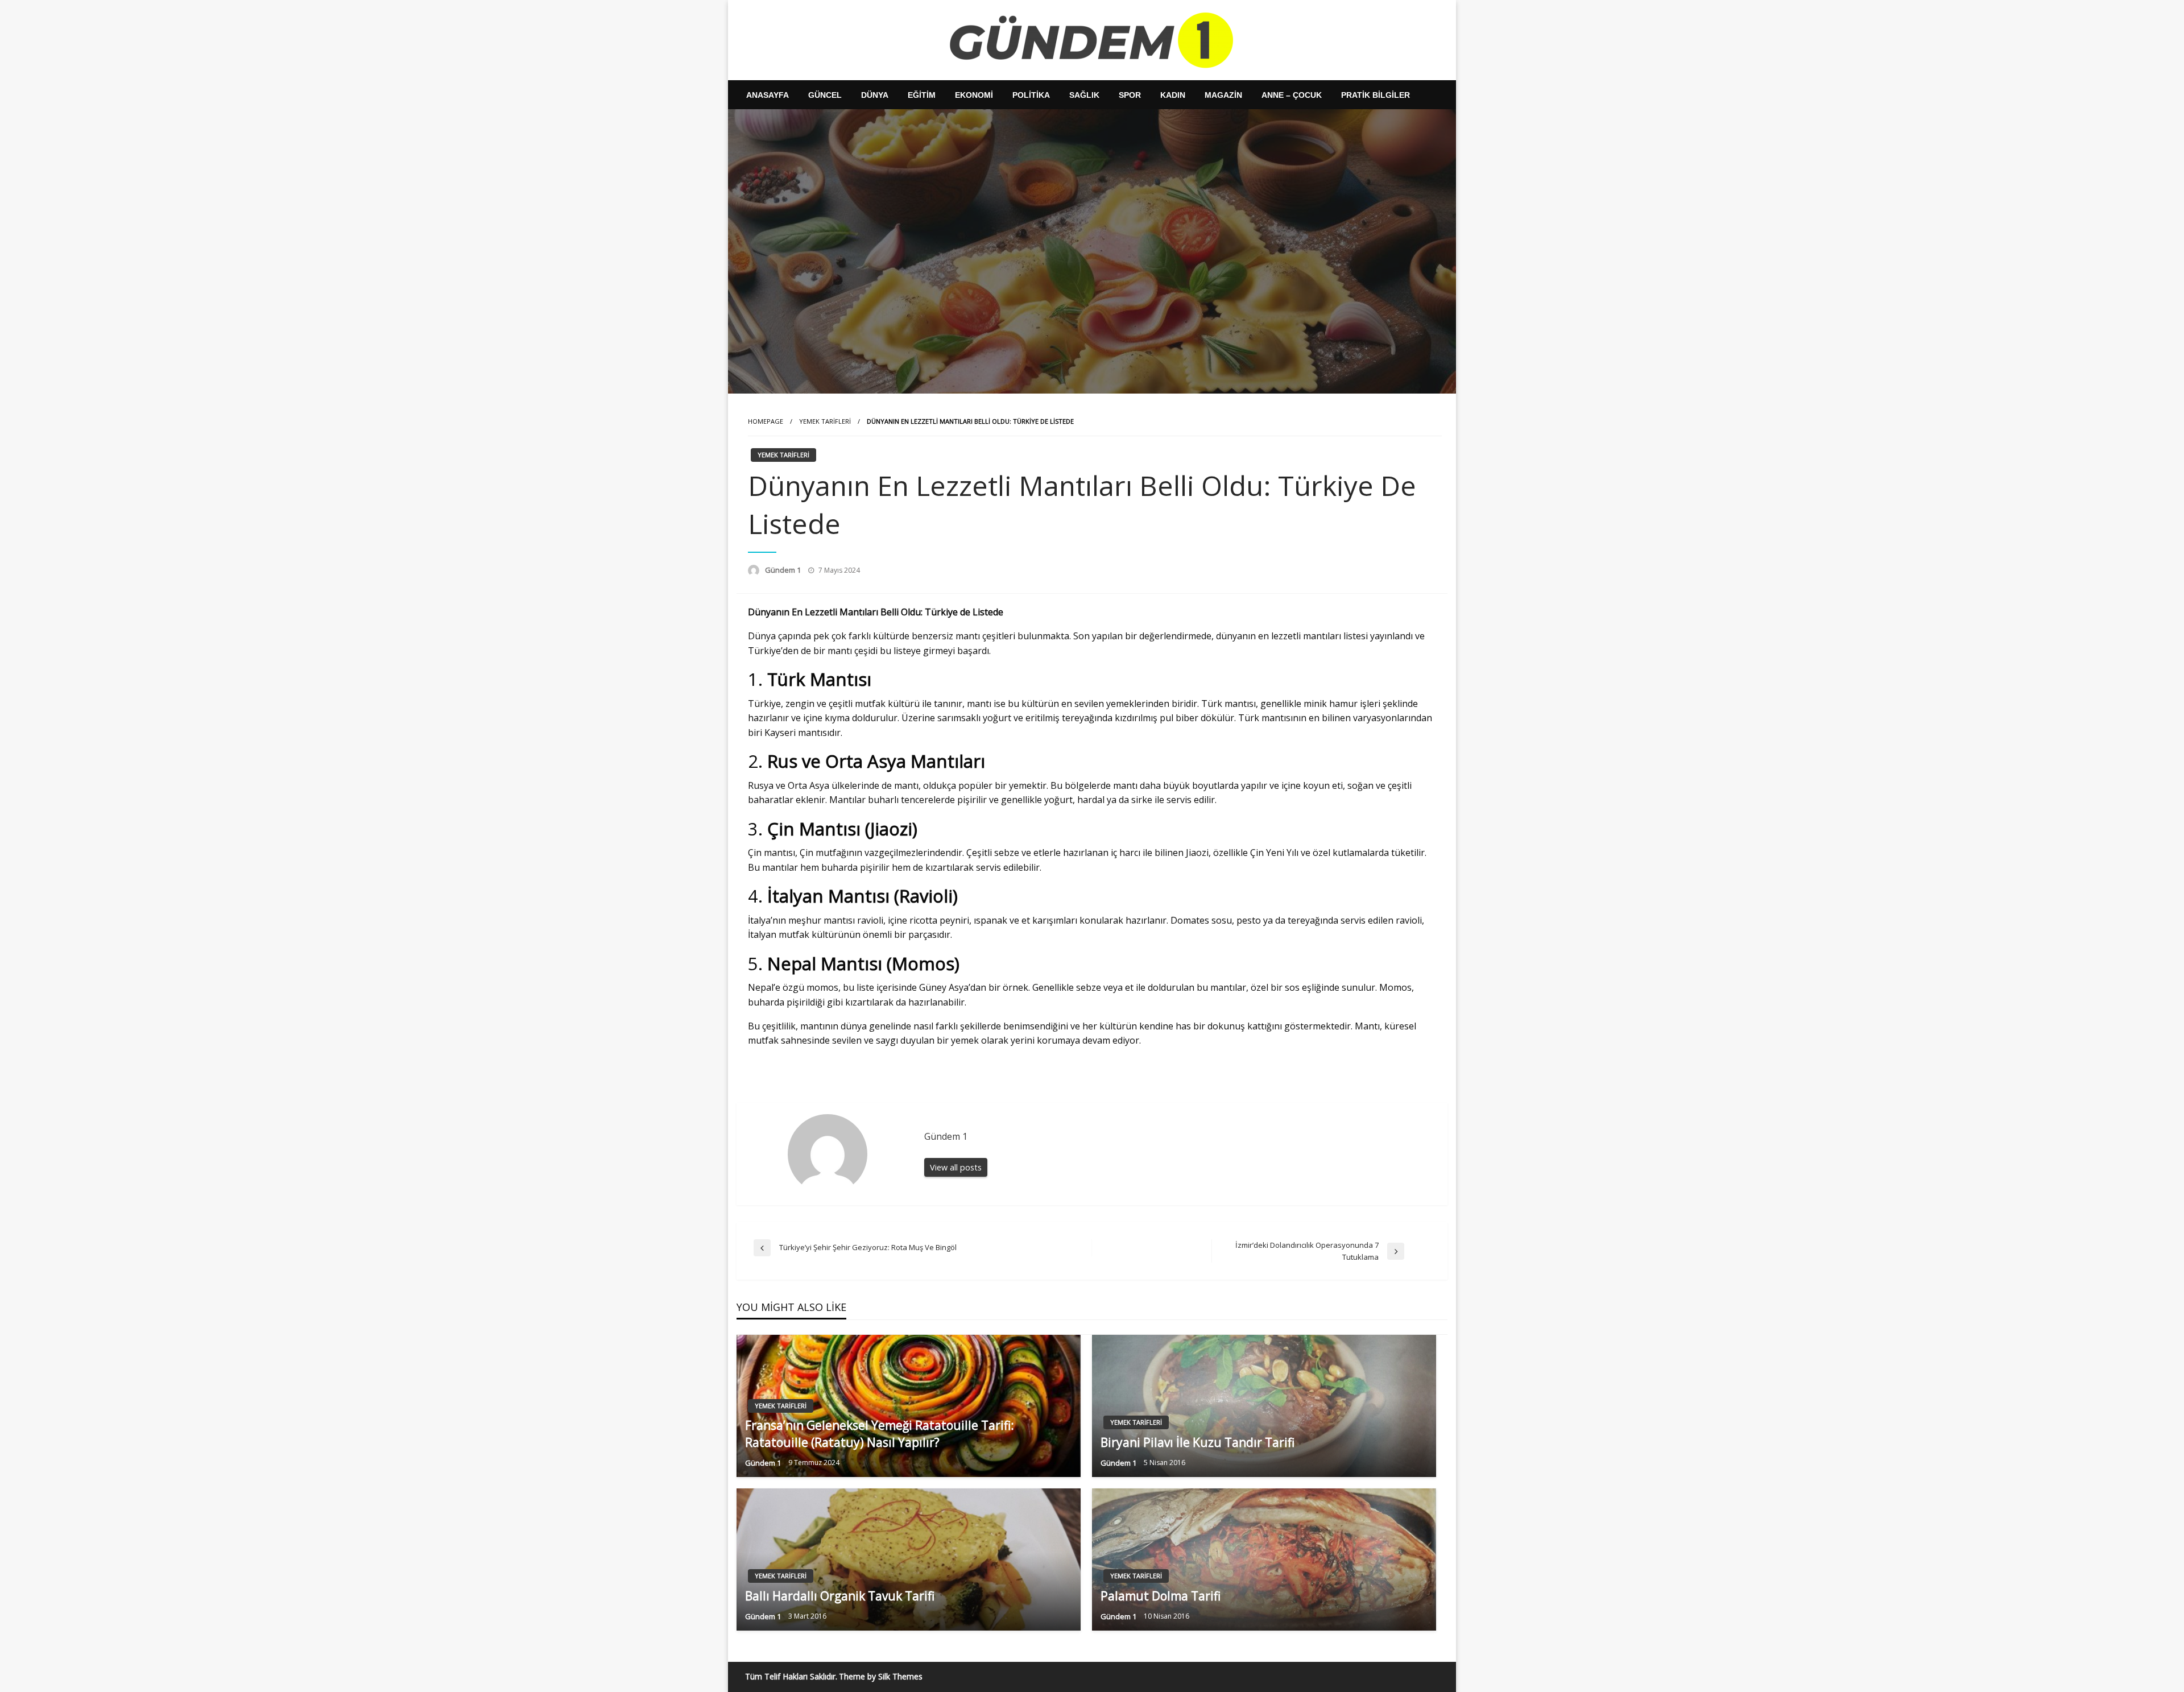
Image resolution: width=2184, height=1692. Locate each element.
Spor (1130, 95)
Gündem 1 (784, 570)
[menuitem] (768, 95)
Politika (1031, 95)
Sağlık (1084, 95)
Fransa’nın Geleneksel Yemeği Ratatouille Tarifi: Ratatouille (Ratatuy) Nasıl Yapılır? (880, 1434)
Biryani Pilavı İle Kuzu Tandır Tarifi (1198, 1442)
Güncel (825, 95)
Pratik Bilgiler (1376, 95)
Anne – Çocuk (1292, 95)
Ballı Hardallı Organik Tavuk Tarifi (840, 1596)
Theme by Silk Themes (881, 1676)
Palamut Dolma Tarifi (1161, 1596)
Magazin (1223, 95)
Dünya (875, 95)
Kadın (1173, 95)
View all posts (956, 1167)
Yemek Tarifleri (825, 421)
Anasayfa (768, 95)
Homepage (766, 421)
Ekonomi (974, 95)
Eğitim (922, 95)
